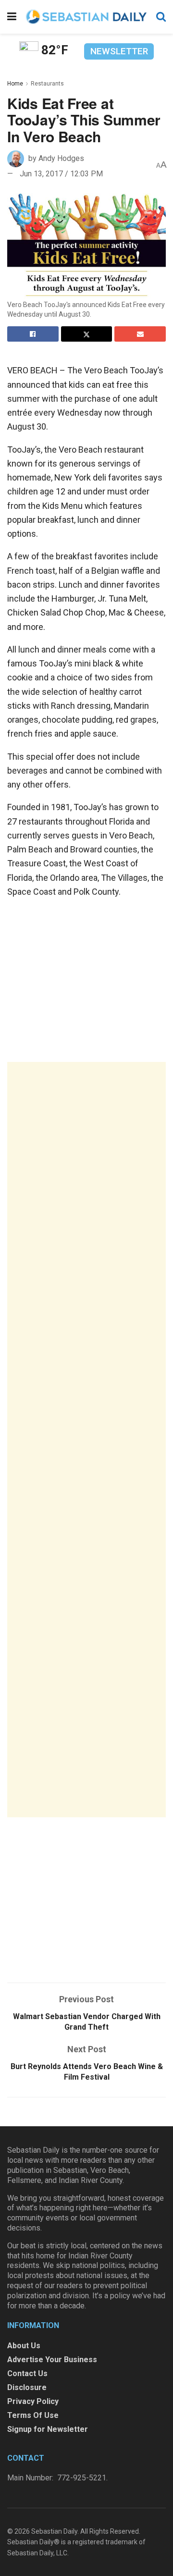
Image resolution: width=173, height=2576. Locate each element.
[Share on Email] (140, 334)
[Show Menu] (12, 17)
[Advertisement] (86, 1440)
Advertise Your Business (52, 2360)
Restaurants (47, 84)
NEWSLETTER (119, 51)
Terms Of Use (33, 2415)
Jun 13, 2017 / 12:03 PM (61, 174)
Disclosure (27, 2387)
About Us (24, 2346)
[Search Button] (161, 17)
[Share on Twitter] (87, 334)
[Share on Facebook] (33, 334)
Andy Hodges (61, 158)
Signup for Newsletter (48, 2429)
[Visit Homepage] (86, 17)
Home (15, 84)
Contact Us (27, 2373)
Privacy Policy (33, 2401)
